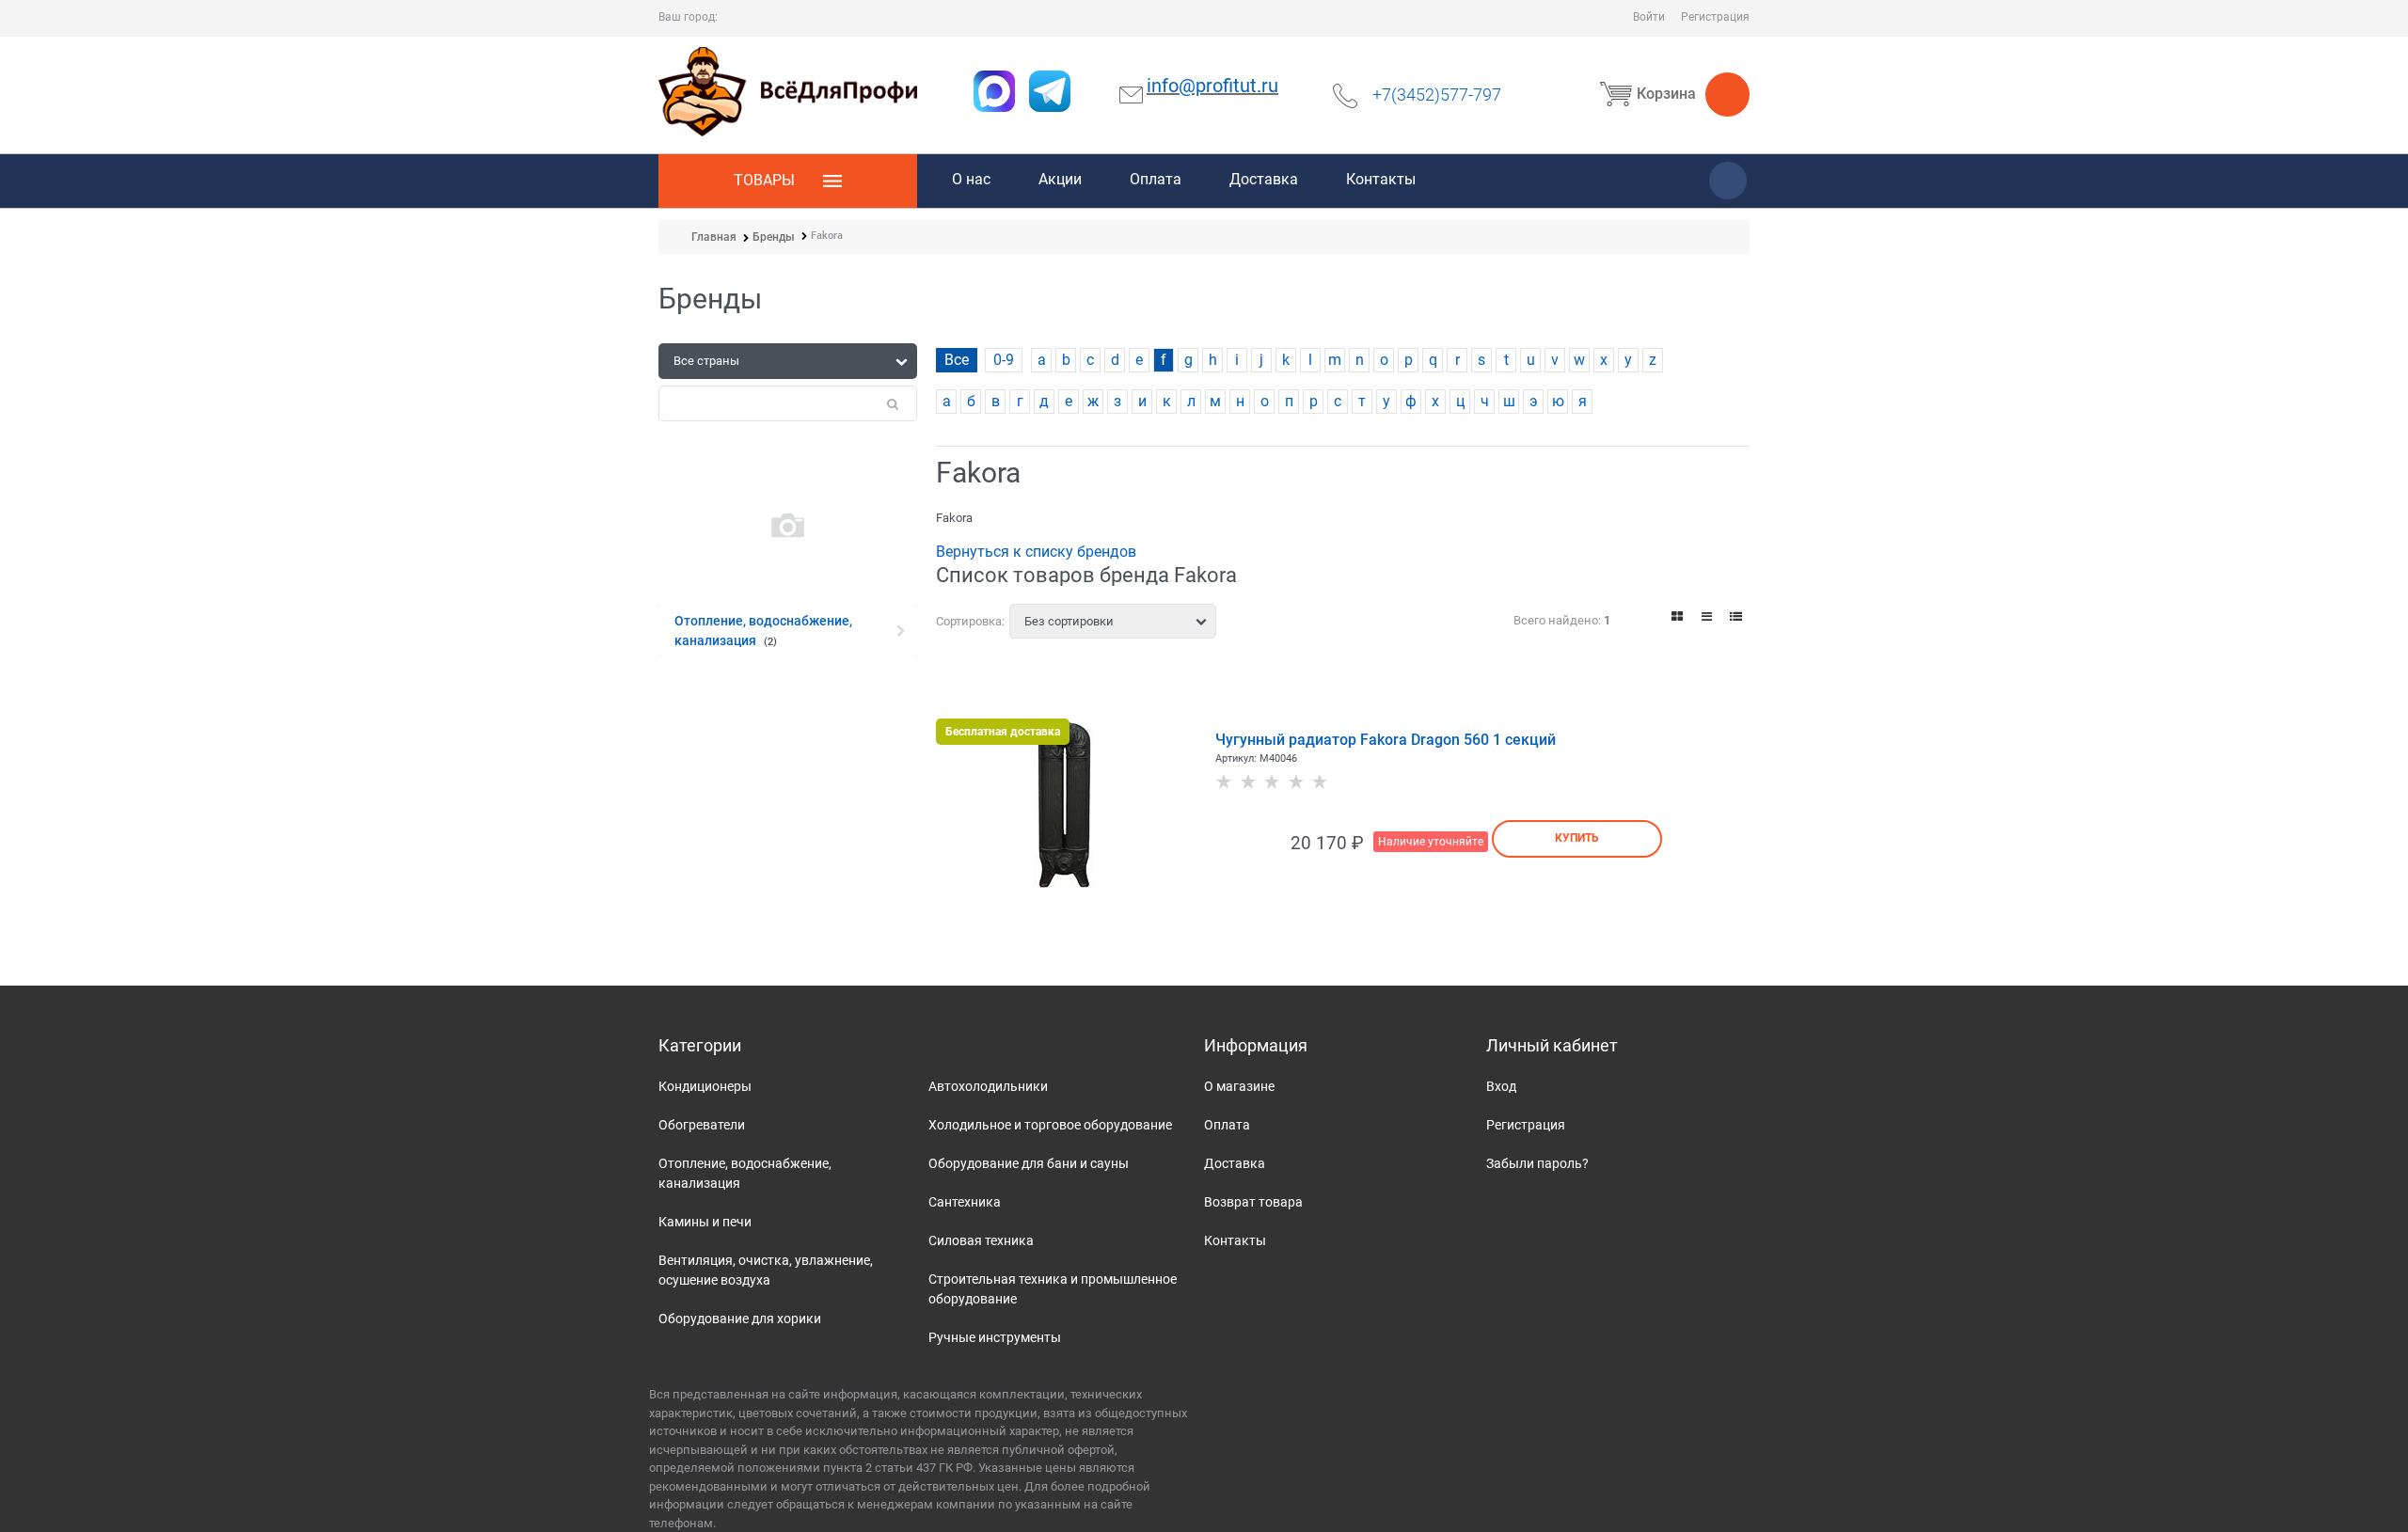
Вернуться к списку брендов (1036, 552)
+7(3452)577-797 (1437, 95)
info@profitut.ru (1212, 86)
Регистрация (1715, 17)
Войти (1649, 17)
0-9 (1004, 360)
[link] (1678, 616)
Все (957, 360)
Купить (1577, 838)
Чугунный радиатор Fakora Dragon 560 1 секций (1386, 740)
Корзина (1666, 94)
